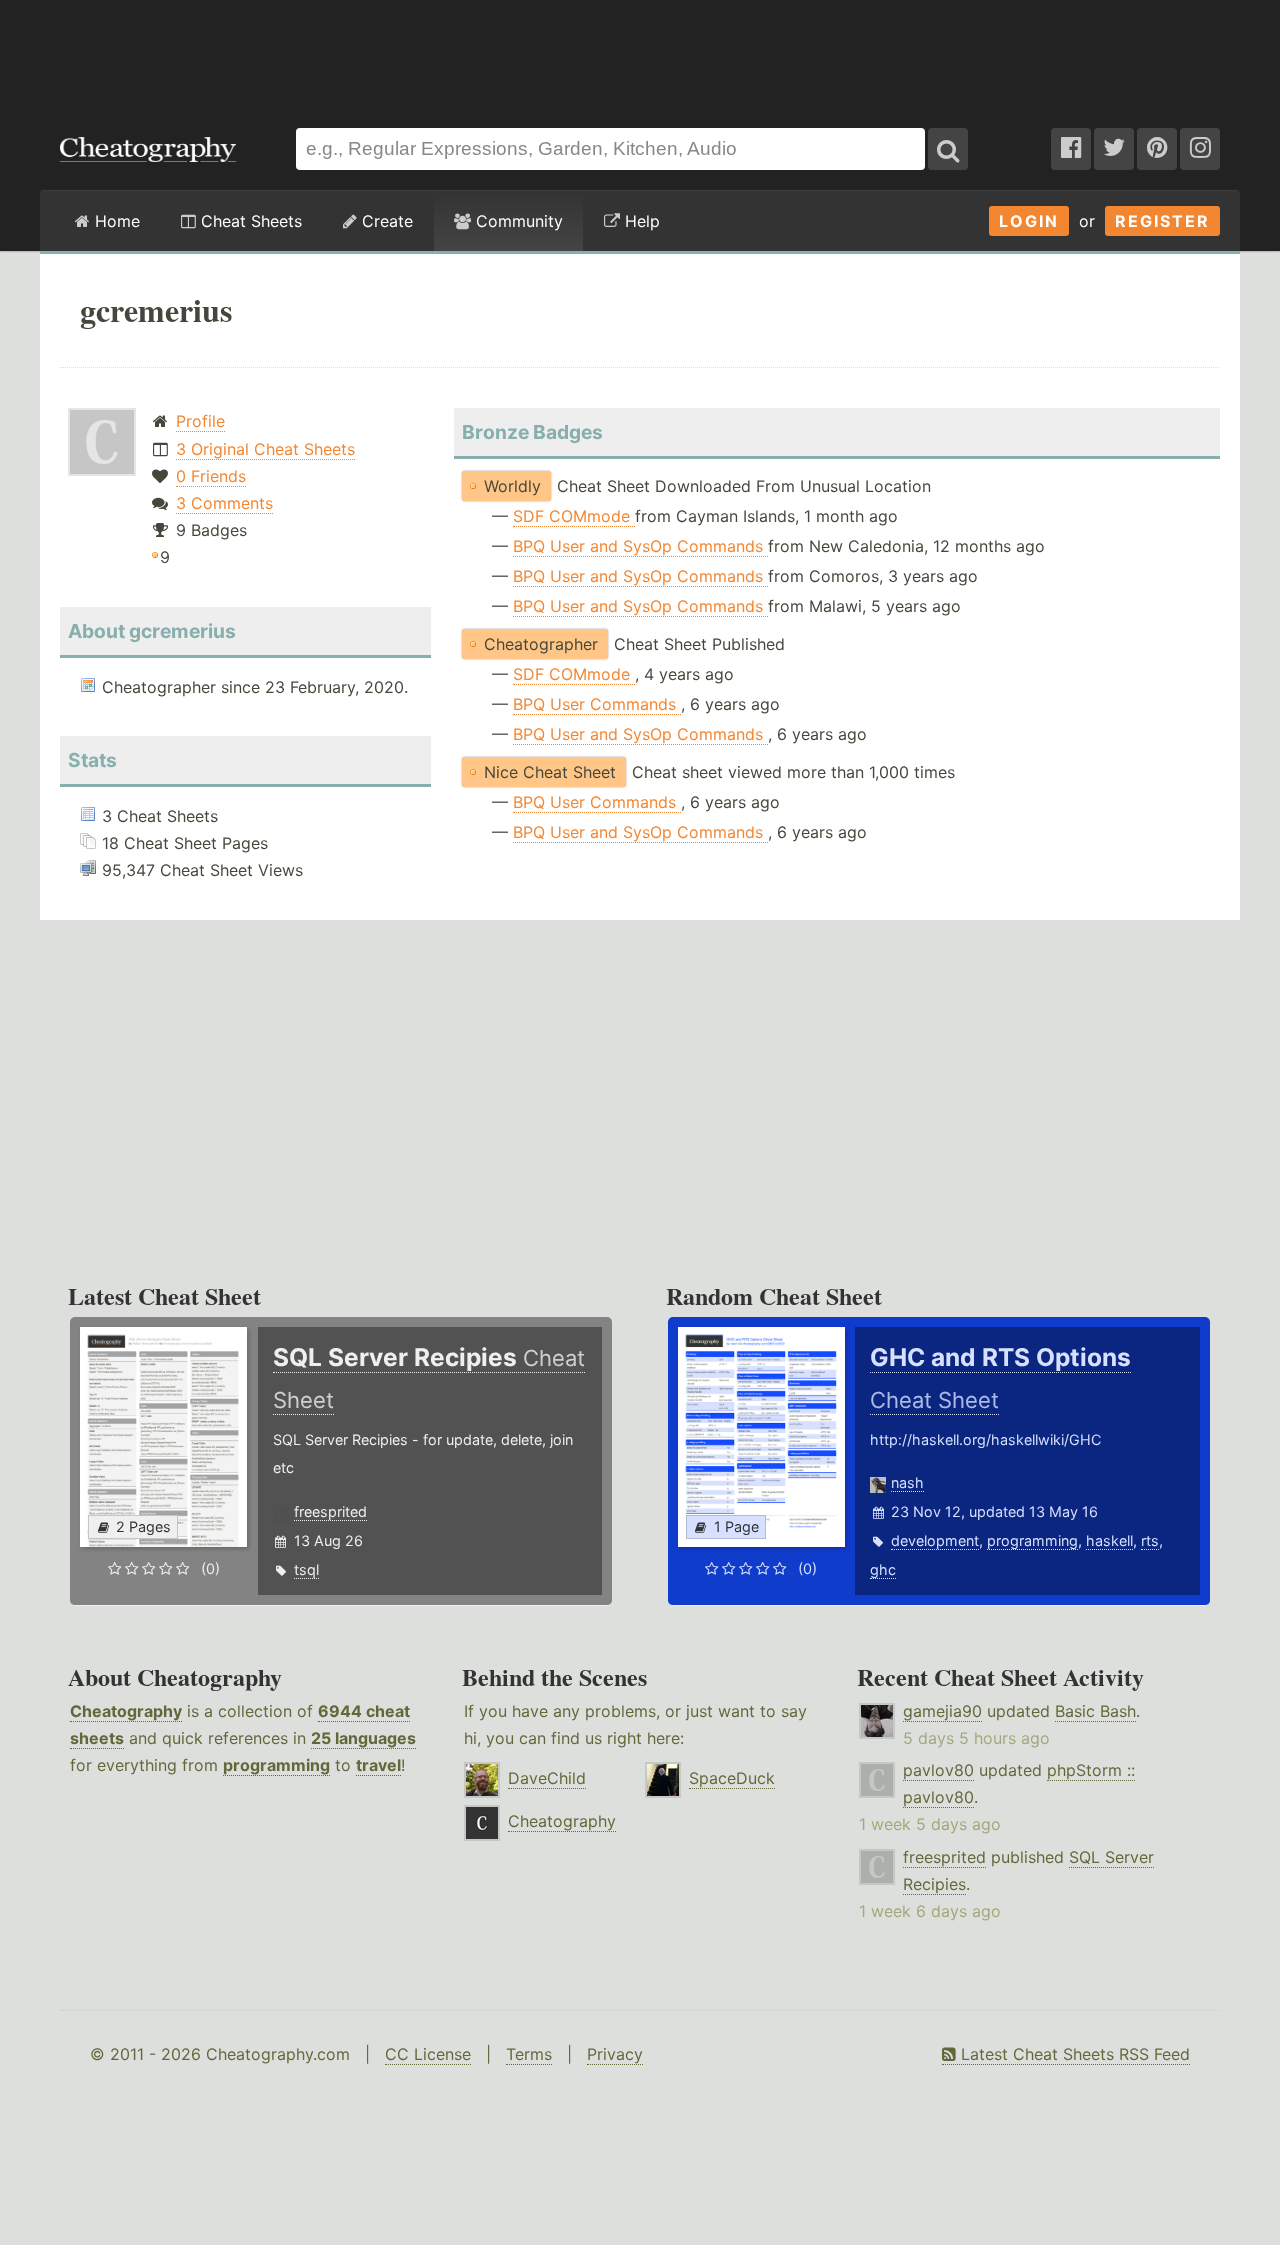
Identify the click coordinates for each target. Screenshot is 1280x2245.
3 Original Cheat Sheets (265, 449)
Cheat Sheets (249, 221)
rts (1150, 1540)
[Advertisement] (640, 54)
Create (385, 221)
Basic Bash (1095, 1711)
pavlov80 (938, 1770)
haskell (1109, 1540)
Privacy (615, 2054)
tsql (306, 1569)
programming (1032, 1540)
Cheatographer (541, 644)
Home (115, 221)
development (935, 1540)
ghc (883, 1569)
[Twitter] (1114, 149)
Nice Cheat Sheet (550, 772)
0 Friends (211, 476)
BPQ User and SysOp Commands (640, 546)
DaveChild (547, 1778)
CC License (428, 2054)
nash (907, 1482)
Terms (529, 2054)
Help (640, 221)
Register (1162, 221)
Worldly (512, 486)
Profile (200, 421)
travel (378, 1765)
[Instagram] (1200, 149)
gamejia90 (942, 1711)
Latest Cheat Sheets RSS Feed (1073, 2054)
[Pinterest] (1157, 149)
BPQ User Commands (597, 704)
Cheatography (126, 1711)
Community (517, 221)
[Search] (948, 149)
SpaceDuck (732, 1778)
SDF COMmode (574, 516)
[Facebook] (1071, 149)
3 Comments (224, 503)
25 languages (363, 1738)
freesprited (330, 1511)
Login (1029, 221)
